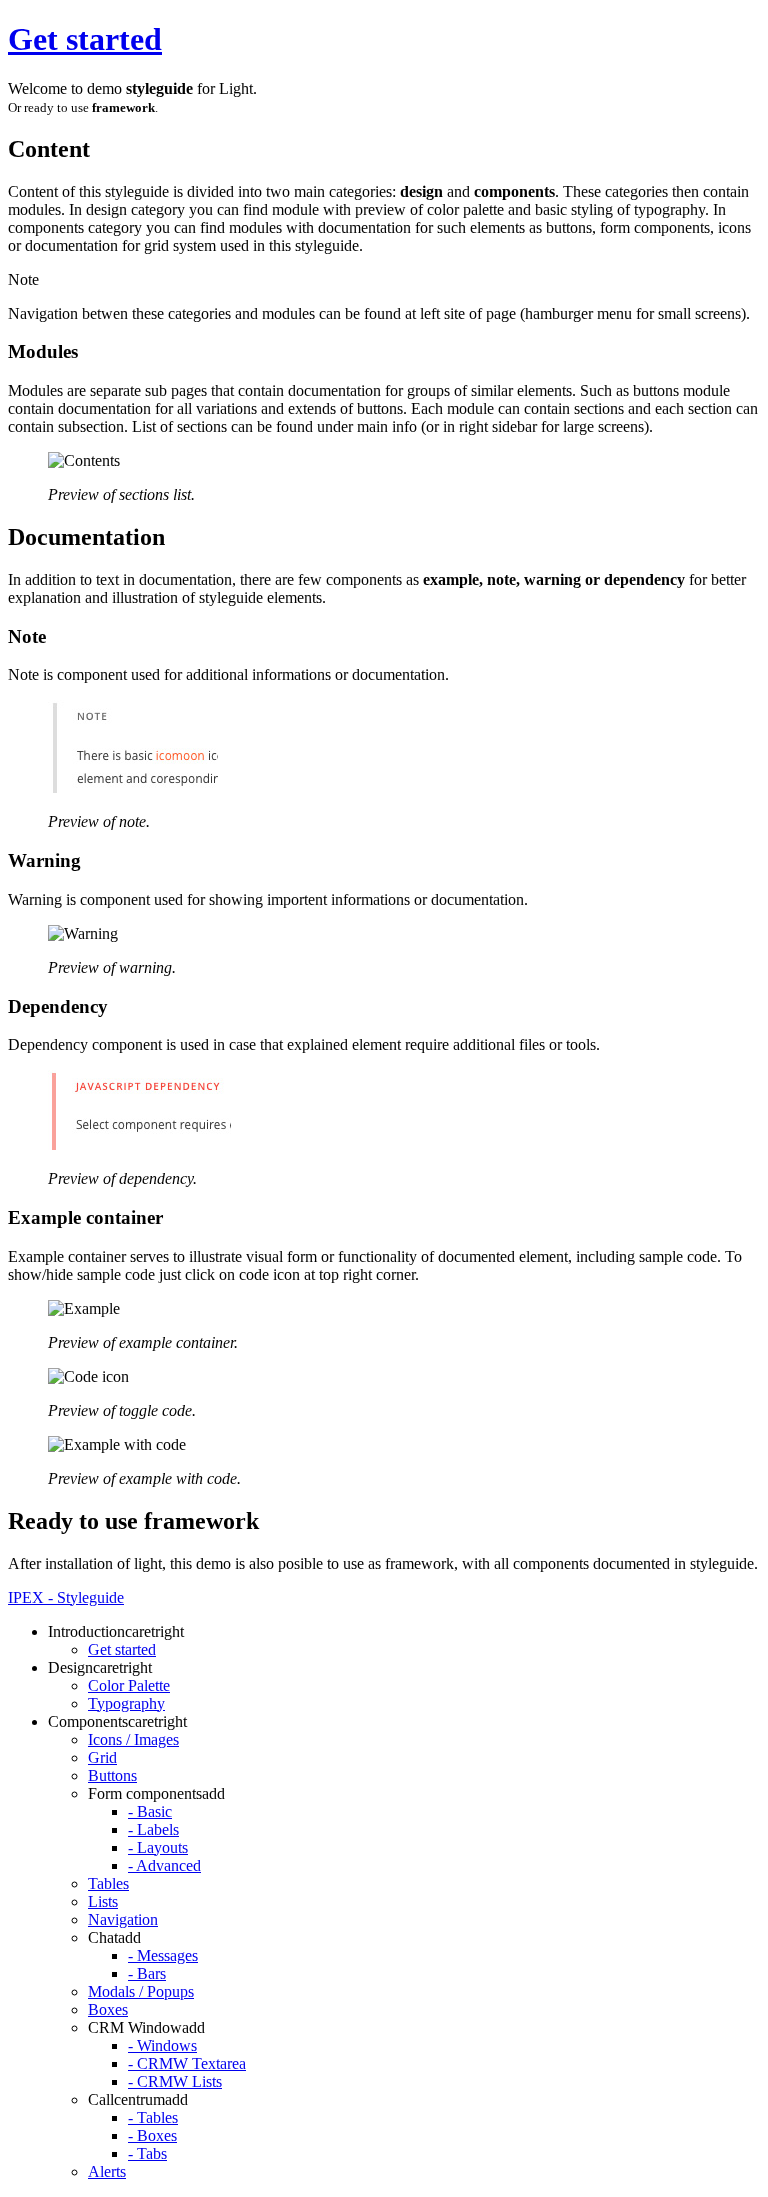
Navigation (123, 1919)
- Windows (162, 2045)
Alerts (107, 2171)
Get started (85, 39)
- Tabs (147, 2153)
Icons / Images (133, 1739)
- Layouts (158, 1847)
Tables (108, 1883)
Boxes (108, 2009)
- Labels (153, 1829)
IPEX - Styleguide (66, 1597)
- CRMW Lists (175, 2081)
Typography (126, 1703)
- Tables (153, 2117)
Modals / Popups (141, 1991)
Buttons (112, 1775)
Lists (103, 1901)
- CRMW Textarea (187, 2063)
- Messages (163, 1955)
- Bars (147, 1973)
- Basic (150, 1811)
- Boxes (152, 2135)
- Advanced (164, 1865)
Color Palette (129, 1685)
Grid (102, 1757)
